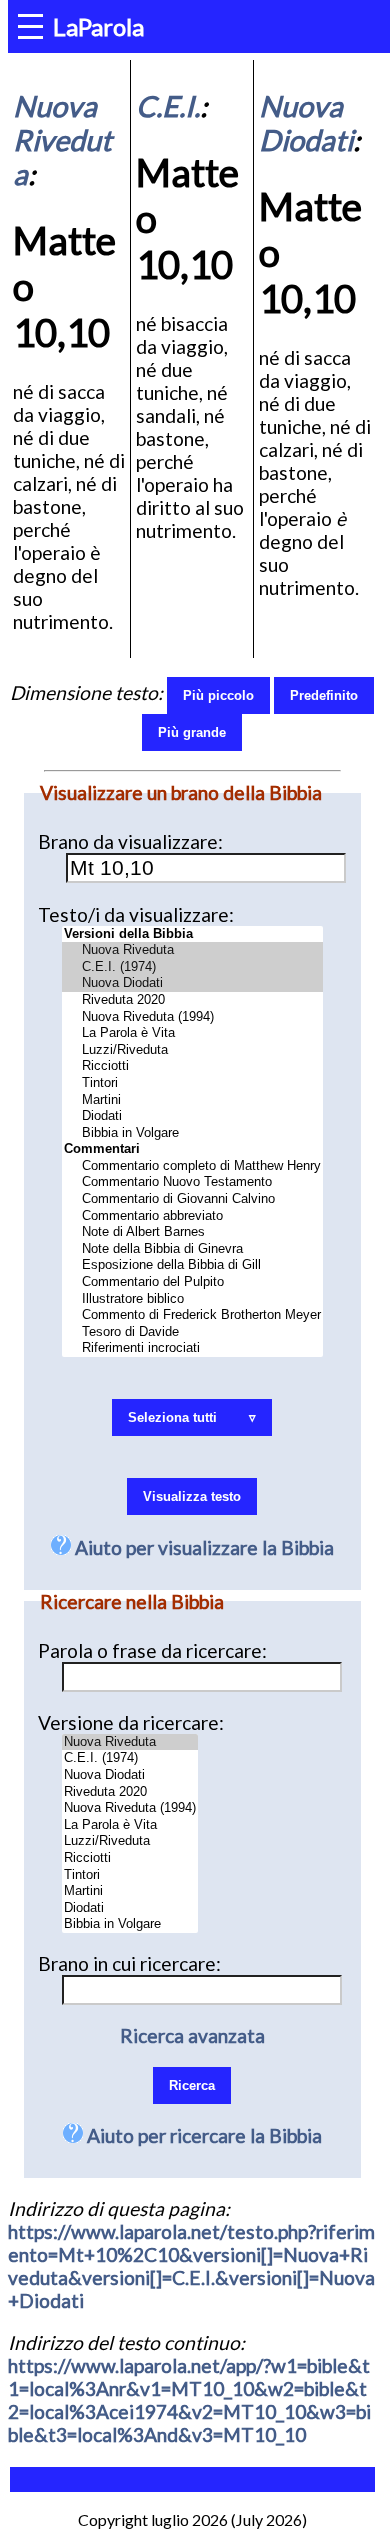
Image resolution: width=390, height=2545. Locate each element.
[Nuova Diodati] (192, 983)
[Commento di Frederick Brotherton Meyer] (192, 1315)
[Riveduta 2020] (192, 1000)
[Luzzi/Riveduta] (192, 1050)
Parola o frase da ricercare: (152, 1650)
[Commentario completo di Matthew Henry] (192, 1166)
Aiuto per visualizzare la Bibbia (202, 1547)
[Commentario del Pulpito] (192, 1282)
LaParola (98, 26)
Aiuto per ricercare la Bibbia (202, 2135)
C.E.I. (168, 106)
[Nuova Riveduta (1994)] (192, 1017)
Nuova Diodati (306, 123)
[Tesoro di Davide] (192, 1332)
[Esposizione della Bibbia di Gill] (192, 1265)
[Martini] (192, 1100)
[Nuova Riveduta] (192, 950)
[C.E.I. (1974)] (192, 967)
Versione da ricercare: (131, 1722)
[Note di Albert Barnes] (192, 1232)
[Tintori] (192, 1083)
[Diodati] (192, 1116)
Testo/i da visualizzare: (136, 914)
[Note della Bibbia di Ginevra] (192, 1249)
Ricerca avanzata (192, 2035)
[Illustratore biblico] (192, 1299)
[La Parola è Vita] (192, 1033)
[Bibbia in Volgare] (192, 1133)
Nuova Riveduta (62, 140)
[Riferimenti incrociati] (192, 1348)
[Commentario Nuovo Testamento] (192, 1182)
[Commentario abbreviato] (192, 1216)
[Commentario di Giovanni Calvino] (192, 1199)
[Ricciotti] (192, 1066)
